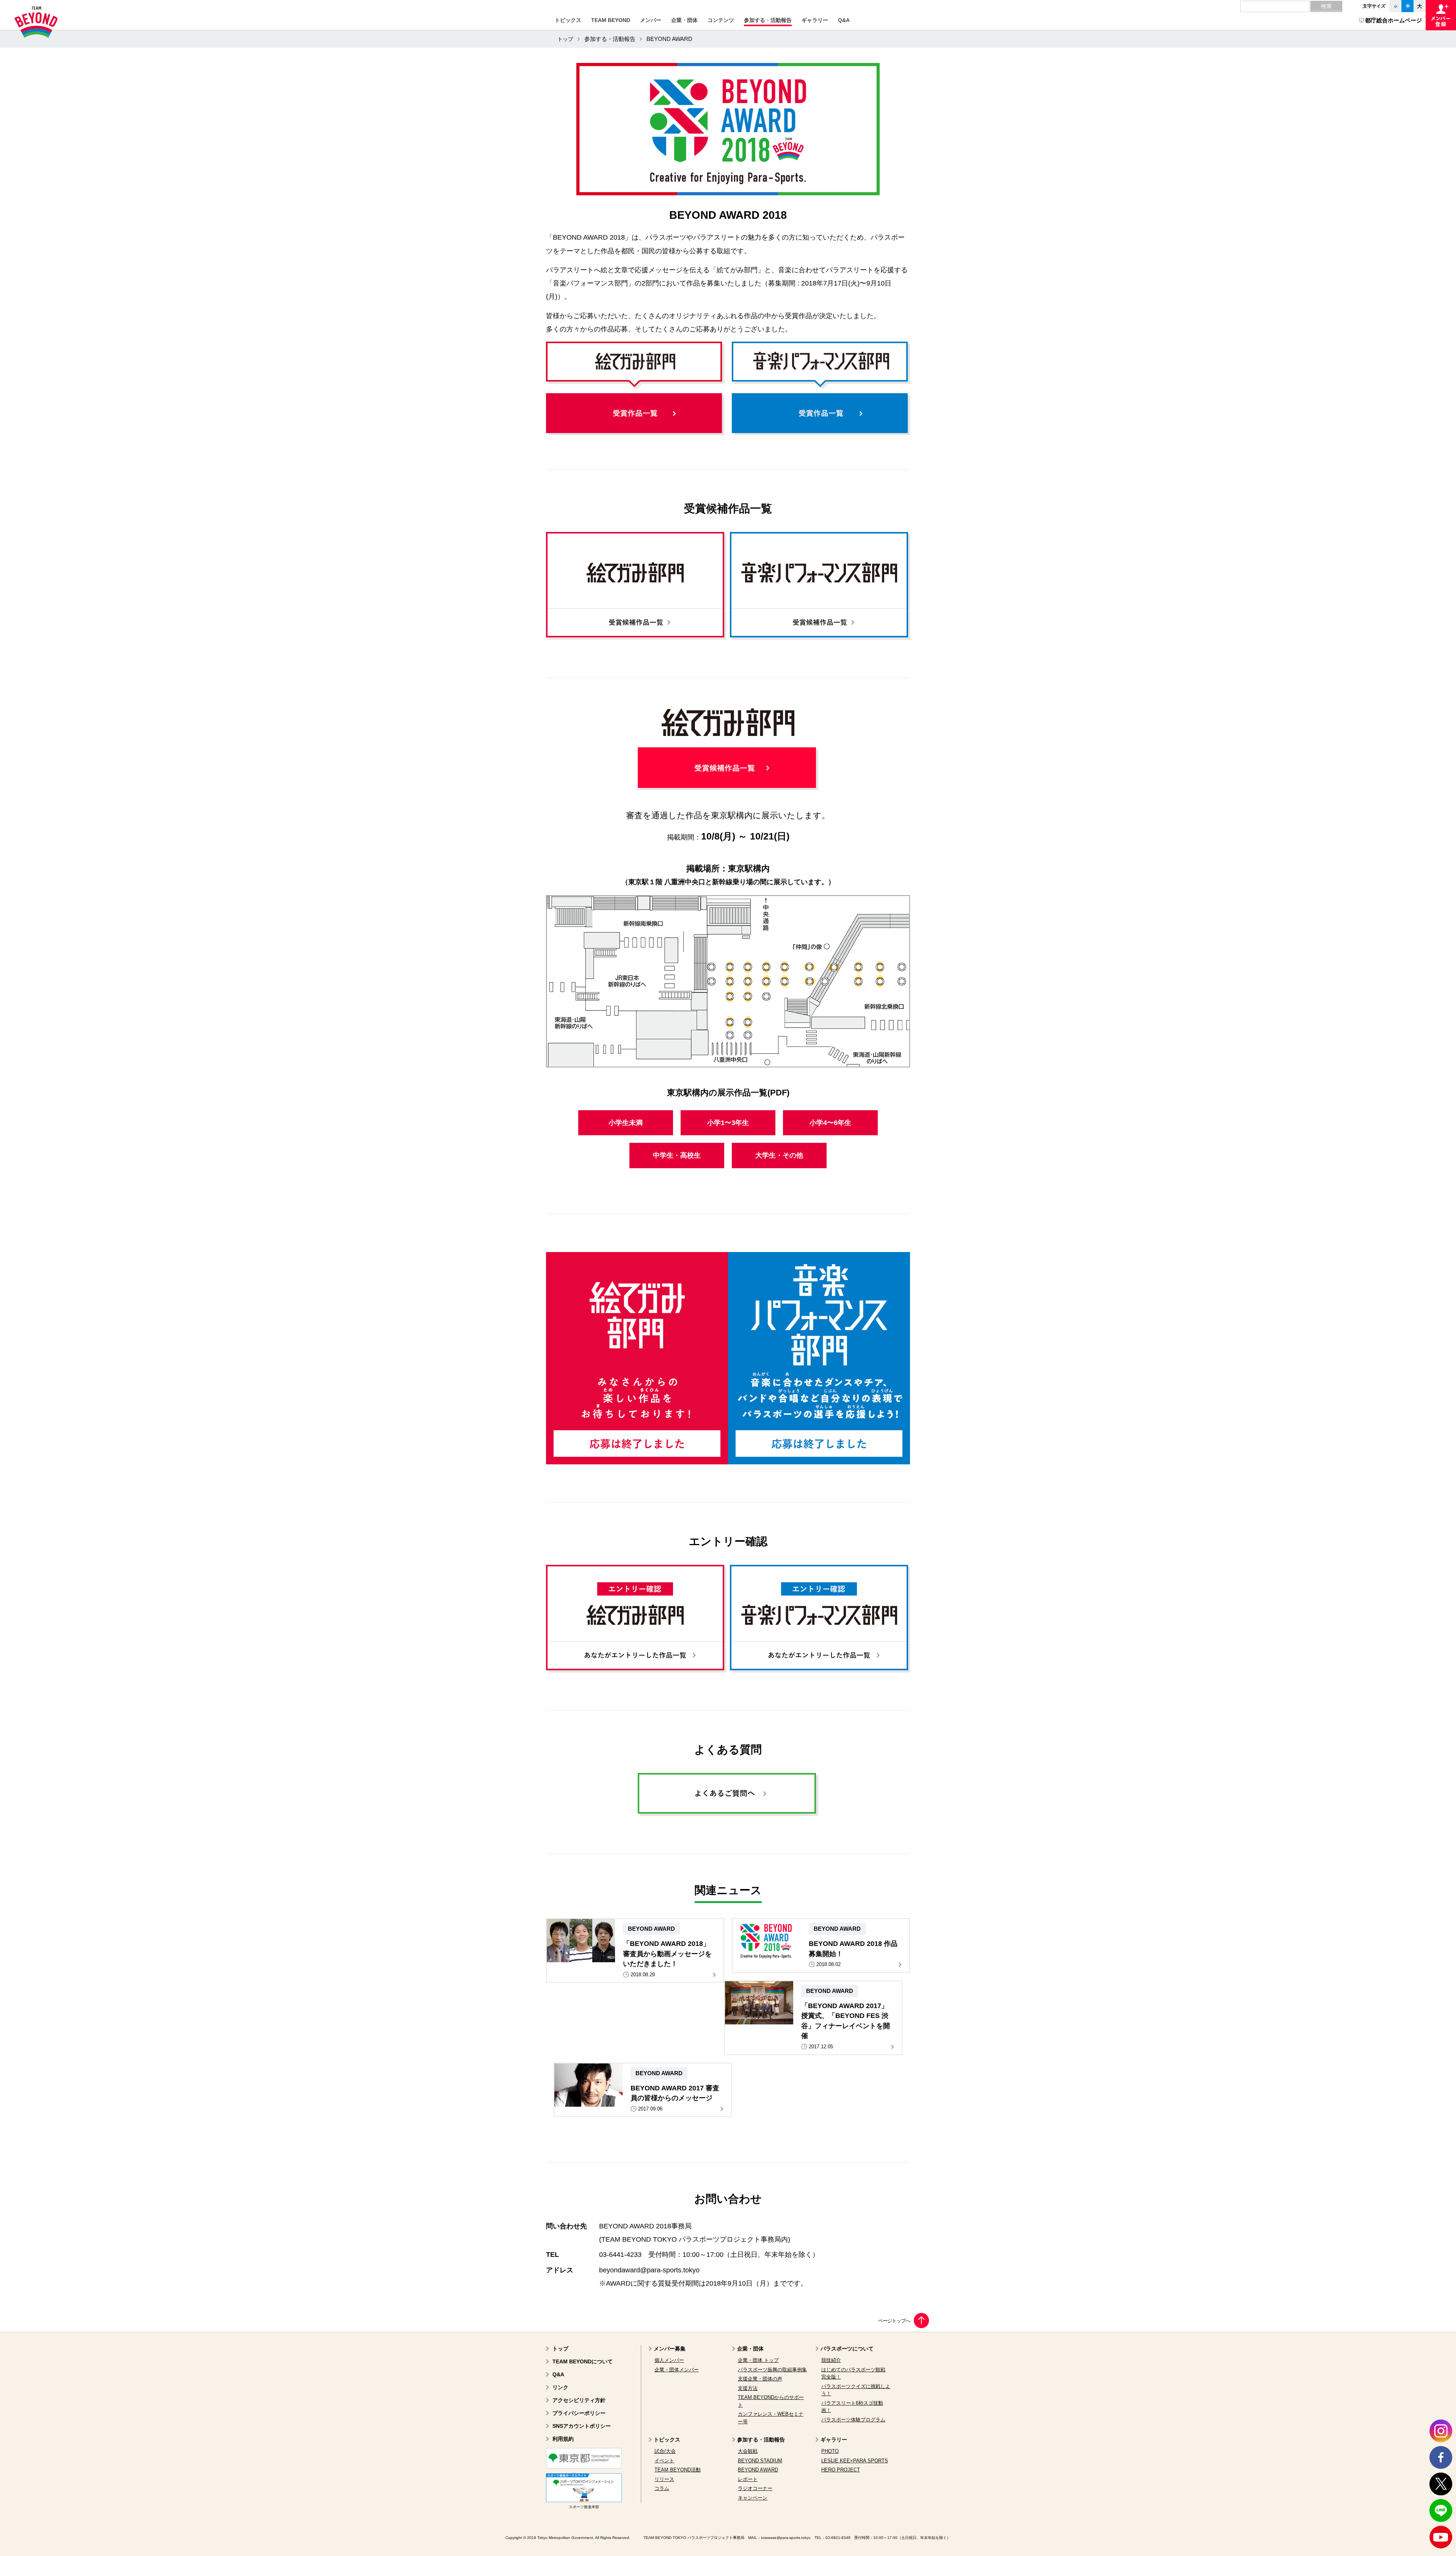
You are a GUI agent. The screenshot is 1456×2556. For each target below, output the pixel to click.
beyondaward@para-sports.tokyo (649, 2270)
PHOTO (830, 2451)
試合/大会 (665, 2451)
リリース (664, 2479)
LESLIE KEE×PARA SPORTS (855, 2461)
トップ (565, 39)
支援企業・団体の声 (760, 2379)
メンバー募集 (670, 2349)
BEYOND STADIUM (760, 2461)
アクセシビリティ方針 (579, 2400)
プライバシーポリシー (579, 2413)
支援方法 (748, 2388)
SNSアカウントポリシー (582, 2426)
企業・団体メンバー (677, 2370)
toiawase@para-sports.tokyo (786, 2538)
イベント (664, 2461)
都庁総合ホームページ (1393, 20)
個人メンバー (669, 2360)
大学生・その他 (779, 1155)
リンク (560, 2387)
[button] (568, 20)
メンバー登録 (1441, 15)
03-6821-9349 (838, 2538)
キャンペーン (753, 2498)
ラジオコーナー (755, 2488)
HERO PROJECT (841, 2470)
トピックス (667, 2440)
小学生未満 (626, 1123)
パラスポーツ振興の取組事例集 (772, 2370)
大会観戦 (748, 2451)
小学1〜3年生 (728, 1123)
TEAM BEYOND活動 (678, 2470)
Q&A (558, 2374)
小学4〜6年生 (830, 1123)
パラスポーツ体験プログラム (853, 2420)
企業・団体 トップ (758, 2360)
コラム (662, 2488)
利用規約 (563, 2439)
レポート (748, 2479)
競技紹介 (831, 2360)
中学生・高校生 (677, 1155)
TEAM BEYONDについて (583, 2361)
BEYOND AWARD (758, 2470)
